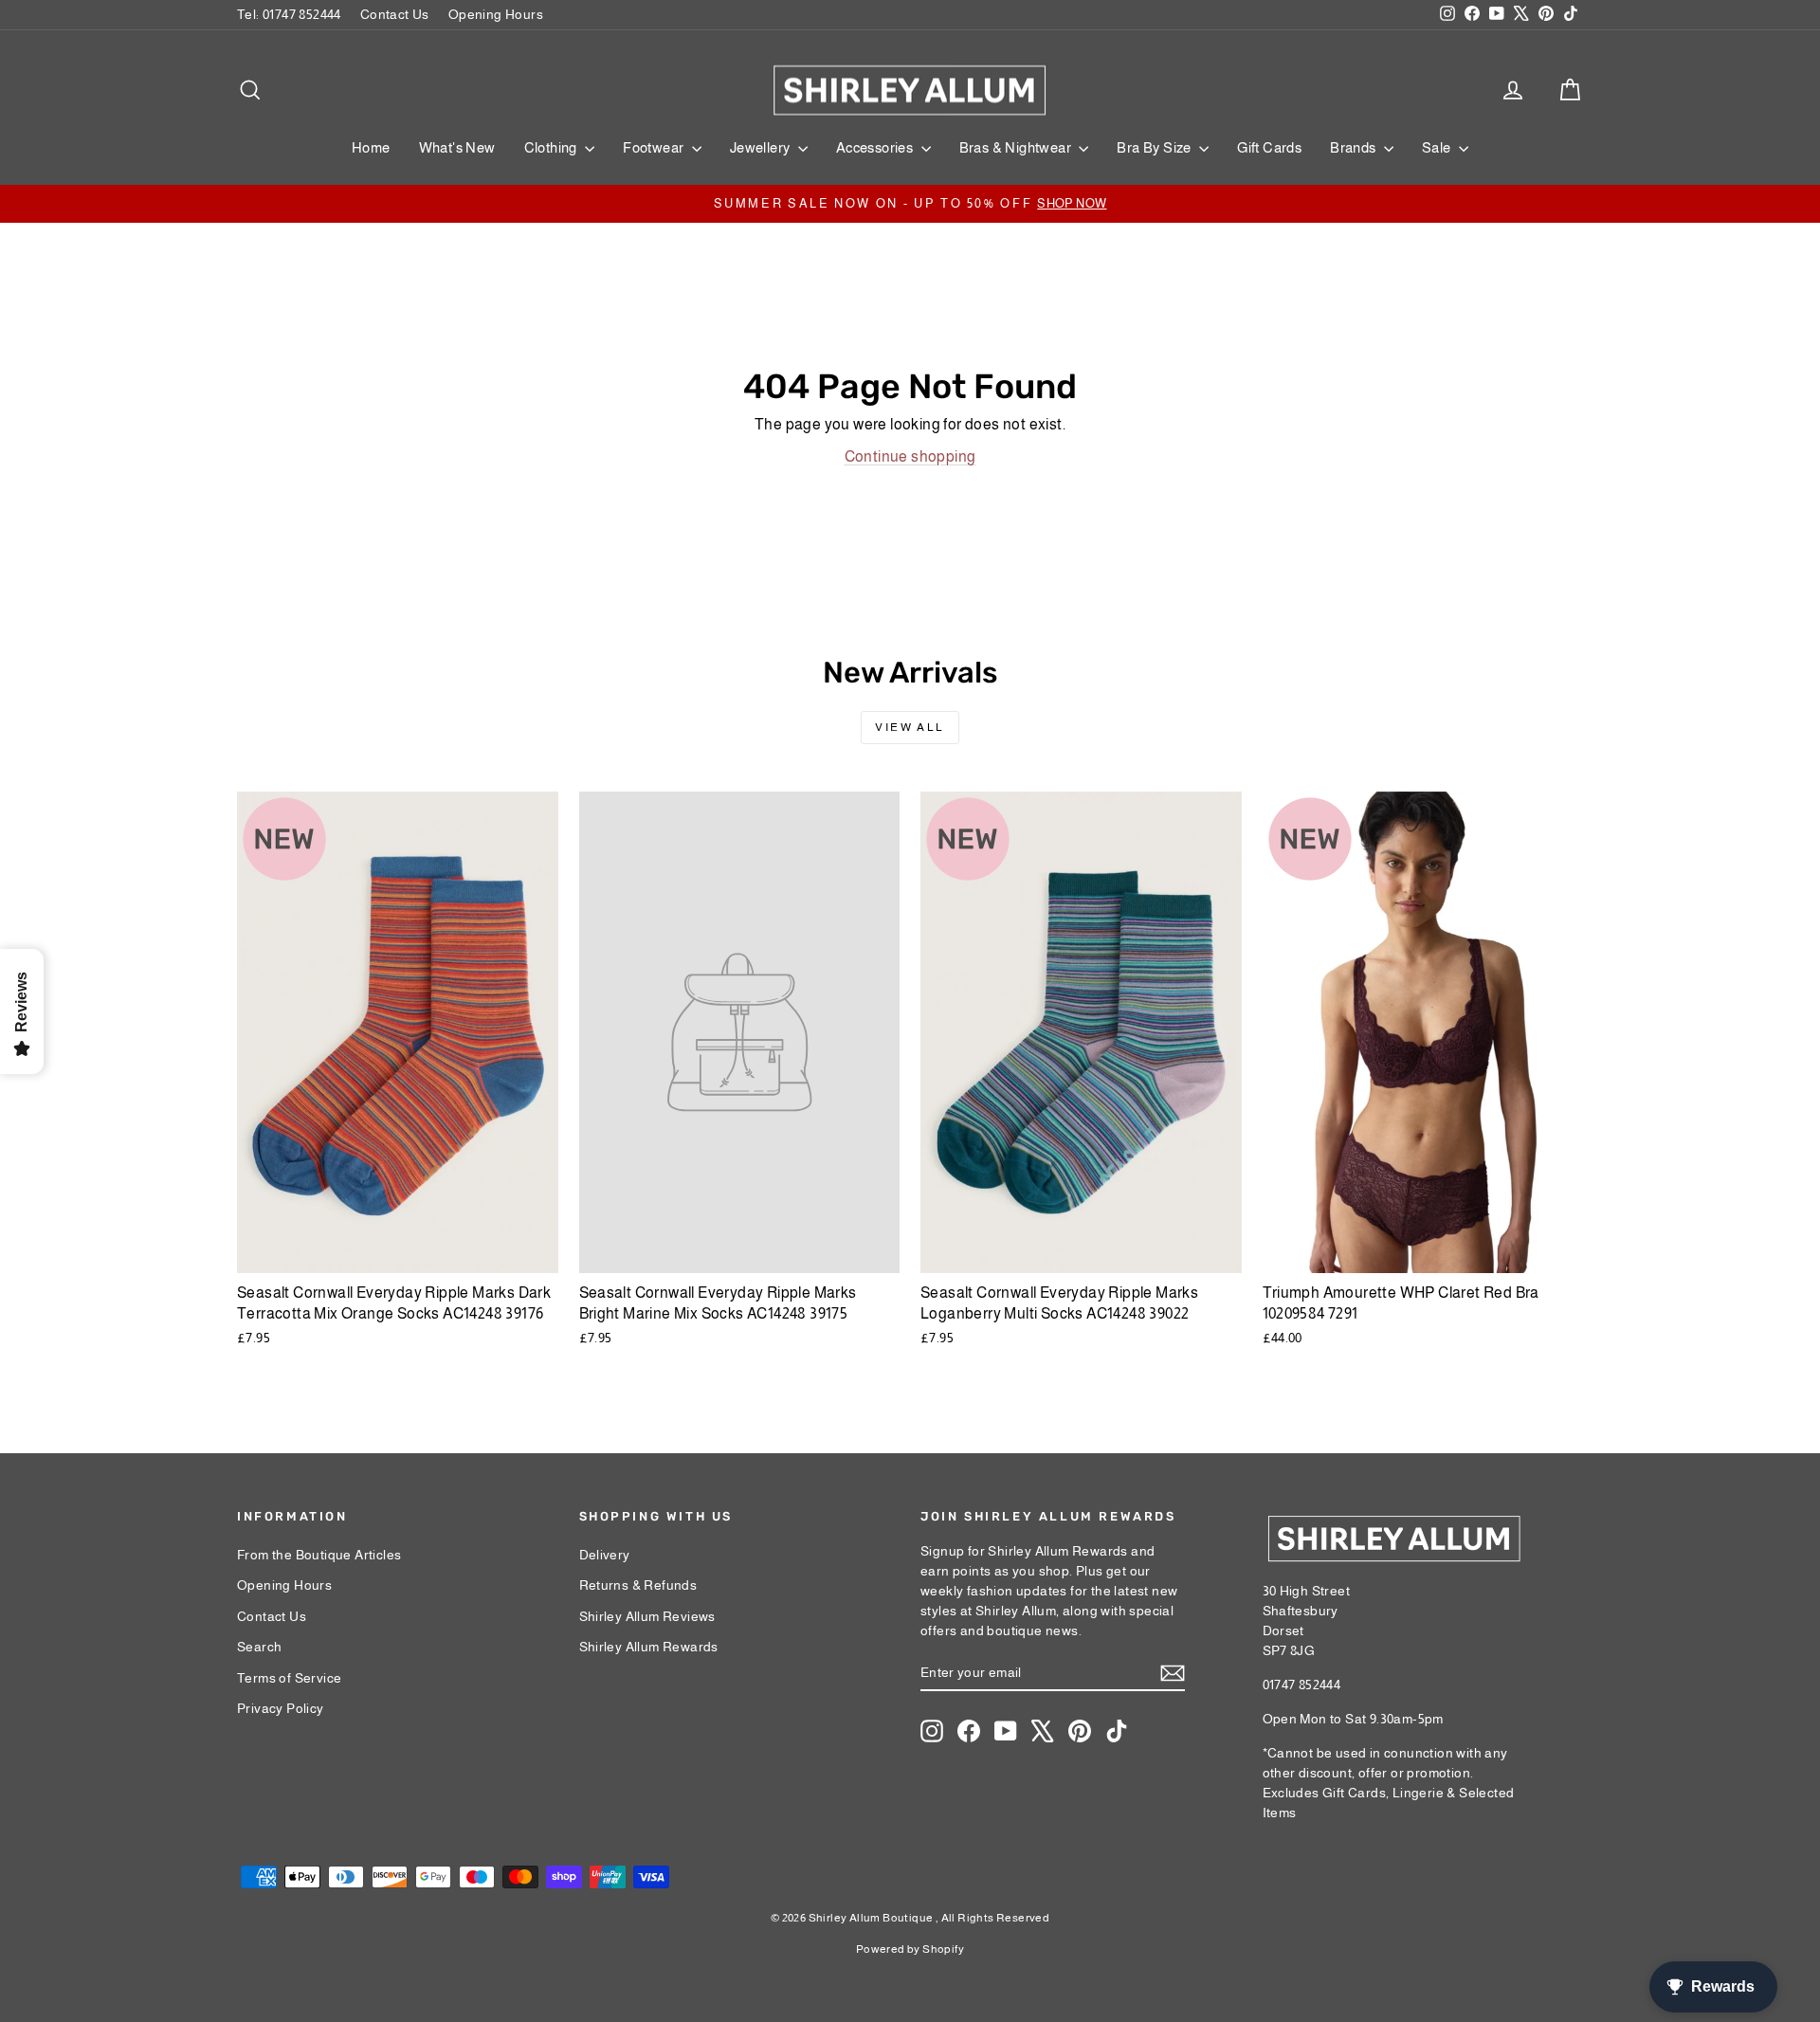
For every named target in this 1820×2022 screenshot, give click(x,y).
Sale (1438, 147)
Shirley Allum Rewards (649, 1647)
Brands (1355, 147)
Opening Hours (496, 14)
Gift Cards (1269, 147)
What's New (457, 147)
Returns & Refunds (638, 1585)
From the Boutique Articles (319, 1555)
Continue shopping (910, 456)
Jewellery (762, 147)
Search (259, 1647)
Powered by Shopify (910, 1949)
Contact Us (395, 14)
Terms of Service (289, 1678)
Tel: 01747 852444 (289, 14)
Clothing (553, 147)
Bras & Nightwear (1017, 147)
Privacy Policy (281, 1708)
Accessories (876, 147)
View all (910, 727)
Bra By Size (1156, 147)
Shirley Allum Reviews (647, 1616)
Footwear (655, 147)
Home (371, 147)
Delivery (605, 1555)
